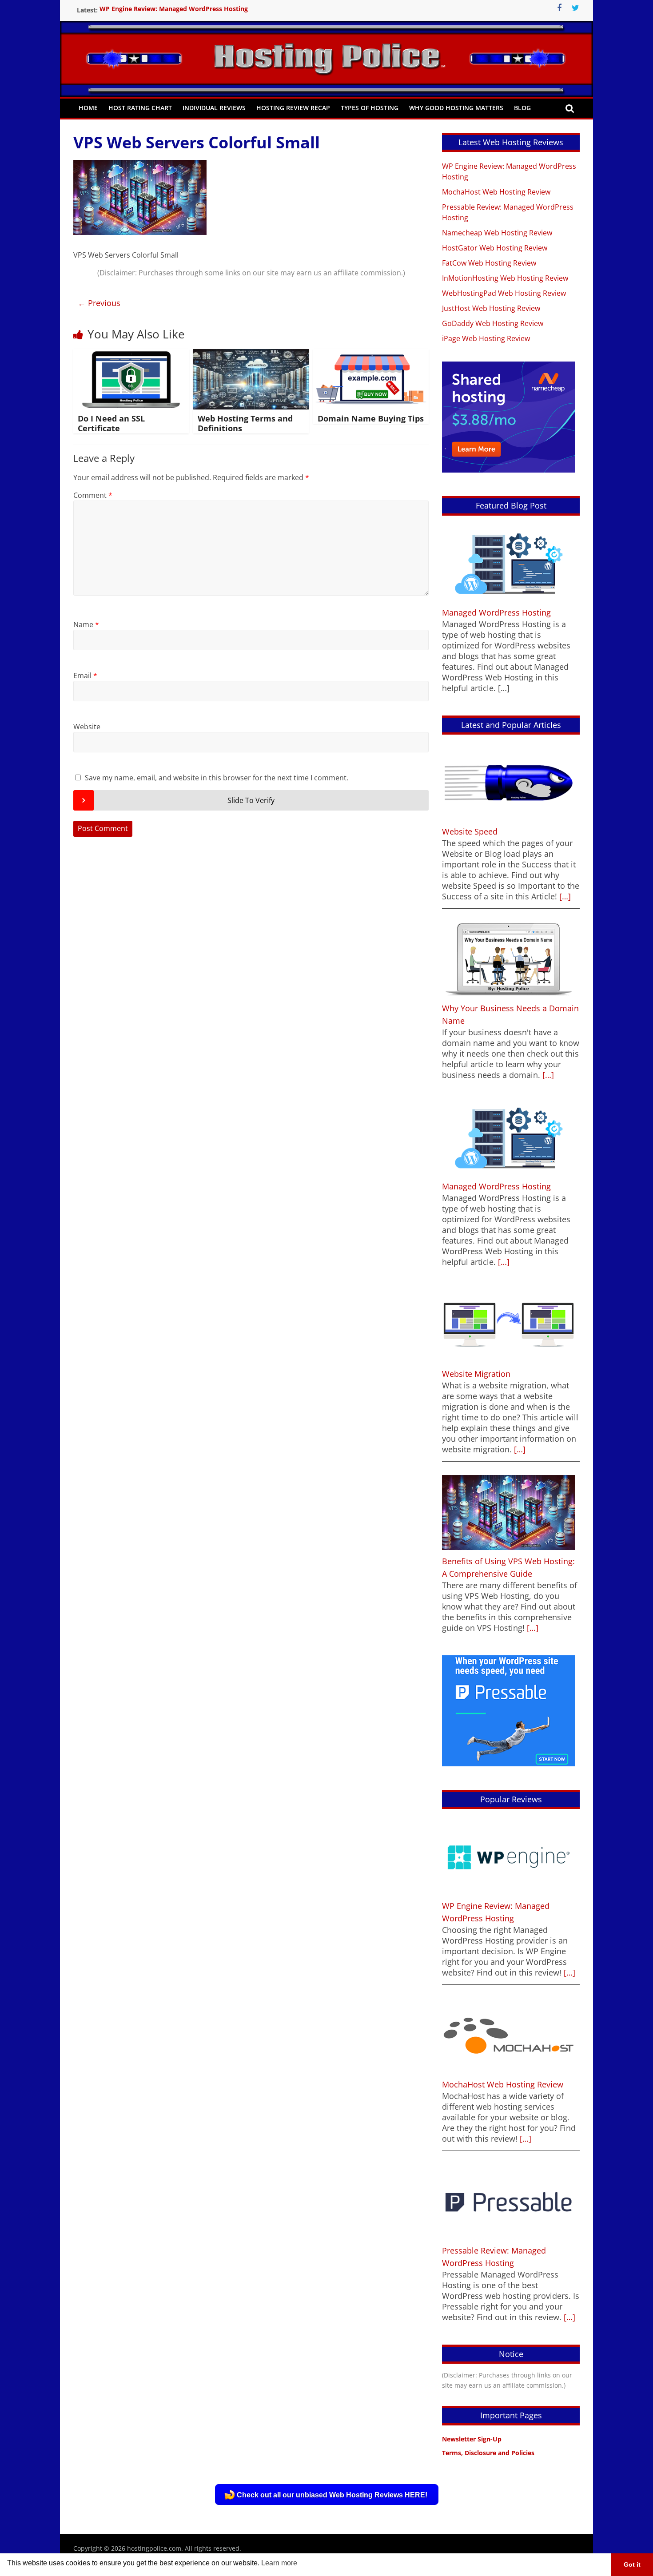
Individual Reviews (214, 108)
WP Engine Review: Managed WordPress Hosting (174, 10)
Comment (93, 495)
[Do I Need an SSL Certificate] (131, 354)
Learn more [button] (279, 2563)
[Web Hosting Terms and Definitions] (251, 354)
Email (85, 676)
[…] (564, 896)
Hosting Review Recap (293, 108)
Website (87, 727)
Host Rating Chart (140, 108)
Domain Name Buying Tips (371, 418)
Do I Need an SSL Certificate (111, 423)
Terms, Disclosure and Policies (488, 2453)
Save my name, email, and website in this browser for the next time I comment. (217, 778)
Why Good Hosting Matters (456, 108)
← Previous (99, 303)
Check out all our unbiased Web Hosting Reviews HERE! (332, 2495)
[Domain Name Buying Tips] (371, 354)
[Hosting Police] (326, 46)
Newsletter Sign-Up (472, 2439)
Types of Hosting (370, 108)
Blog (522, 108)
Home (88, 108)
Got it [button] (632, 2564)
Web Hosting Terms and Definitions (245, 423)
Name (86, 624)
